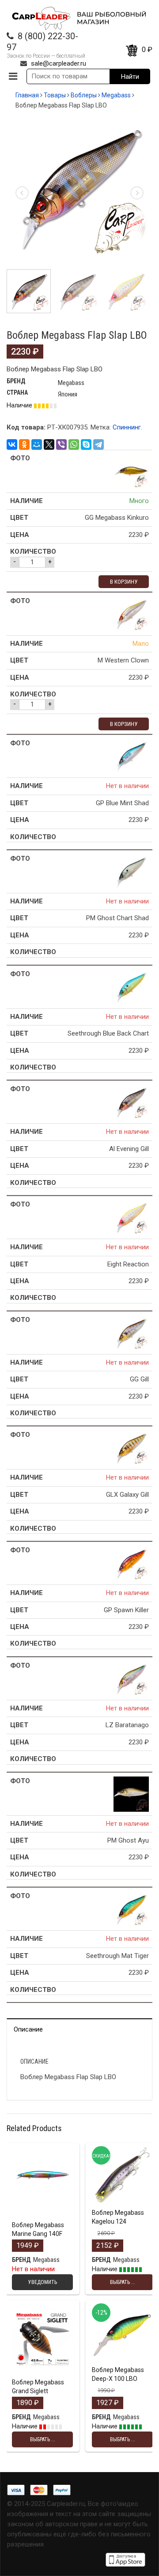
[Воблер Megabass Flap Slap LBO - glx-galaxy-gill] (131, 1447)
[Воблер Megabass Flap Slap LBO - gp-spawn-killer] (131, 1563)
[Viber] (61, 444)
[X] (49, 444)
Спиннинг (127, 427)
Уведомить (43, 2215)
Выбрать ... (123, 2203)
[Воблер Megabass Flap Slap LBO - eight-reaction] (131, 1217)
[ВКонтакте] (12, 444)
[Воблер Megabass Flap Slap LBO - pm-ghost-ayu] (131, 1794)
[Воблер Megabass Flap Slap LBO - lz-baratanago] (131, 1678)
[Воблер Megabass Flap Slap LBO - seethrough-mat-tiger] (131, 1909)
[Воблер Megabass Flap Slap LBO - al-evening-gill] (131, 1102)
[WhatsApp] (74, 444)
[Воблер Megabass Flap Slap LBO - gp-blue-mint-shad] (131, 756)
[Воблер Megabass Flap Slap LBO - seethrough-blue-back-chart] (131, 987)
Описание (28, 2029)
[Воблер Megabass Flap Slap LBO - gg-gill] (131, 1332)
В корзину (124, 582)
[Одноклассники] (24, 444)
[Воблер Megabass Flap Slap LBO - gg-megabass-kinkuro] (131, 471)
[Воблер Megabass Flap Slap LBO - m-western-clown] (131, 614)
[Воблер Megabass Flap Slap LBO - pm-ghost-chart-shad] (131, 871)
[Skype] (86, 444)
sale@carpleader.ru (59, 63)
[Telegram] (98, 444)
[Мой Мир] (37, 444)
